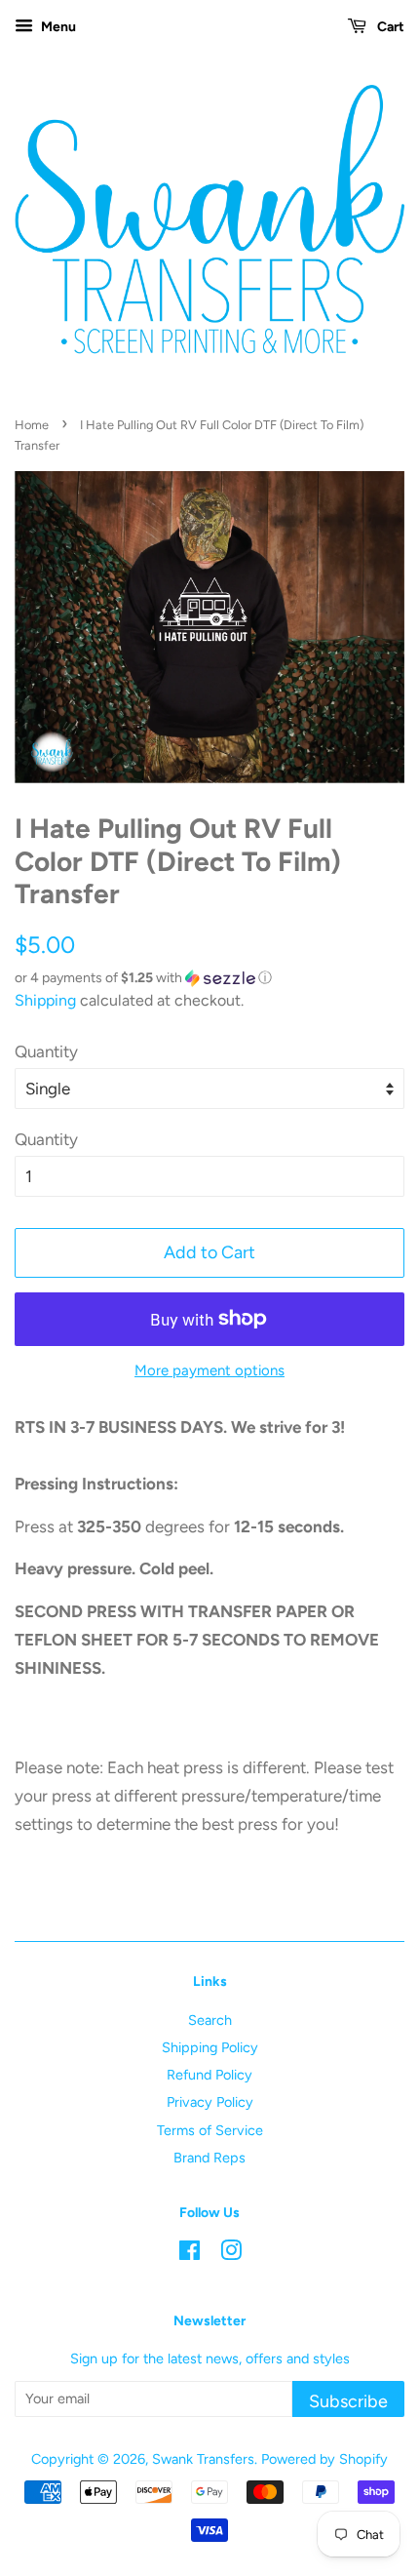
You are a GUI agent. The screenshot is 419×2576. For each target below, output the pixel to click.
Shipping (45, 1000)
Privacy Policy (210, 2102)
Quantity (46, 1051)
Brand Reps (209, 2158)
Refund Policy (209, 2075)
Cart (389, 27)
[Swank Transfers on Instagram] (231, 2254)
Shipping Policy (210, 2047)
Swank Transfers (203, 2459)
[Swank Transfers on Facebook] (190, 2254)
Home (32, 425)
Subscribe (348, 2401)
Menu (57, 27)
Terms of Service (210, 2130)
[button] (209, 978)
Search (210, 2020)
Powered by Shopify (324, 2459)
